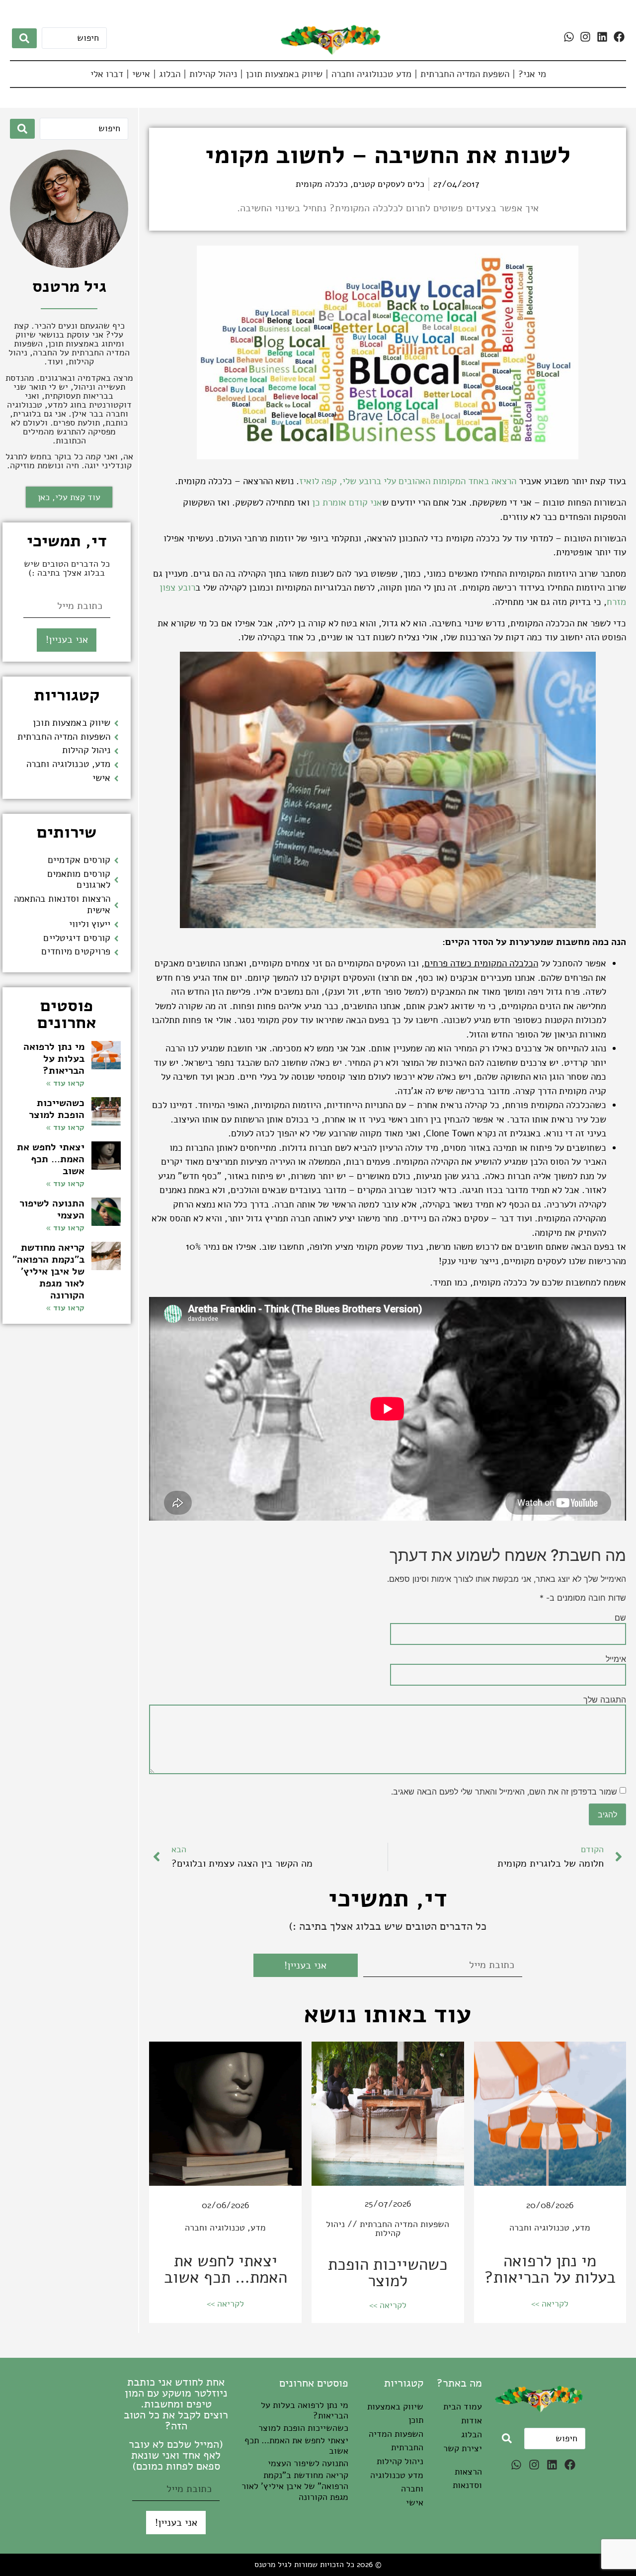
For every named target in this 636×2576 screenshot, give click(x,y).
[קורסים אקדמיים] (116, 860)
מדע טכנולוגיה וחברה (371, 74)
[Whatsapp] (569, 37)
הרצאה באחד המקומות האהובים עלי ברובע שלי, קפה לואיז (408, 481)
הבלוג (170, 74)
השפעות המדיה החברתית (404, 2224)
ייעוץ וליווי (90, 924)
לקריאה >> (550, 2304)
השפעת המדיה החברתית (465, 74)
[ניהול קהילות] (116, 751)
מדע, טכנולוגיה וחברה (550, 2228)
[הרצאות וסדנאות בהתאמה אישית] (116, 905)
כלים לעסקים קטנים (389, 184)
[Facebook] (619, 37)
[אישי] (116, 778)
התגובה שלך (605, 1700)
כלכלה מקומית (322, 184)
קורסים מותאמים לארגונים (79, 880)
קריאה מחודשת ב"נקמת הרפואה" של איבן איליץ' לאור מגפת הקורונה (48, 1271)
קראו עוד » (65, 1083)
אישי (141, 74)
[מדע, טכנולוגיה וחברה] (116, 765)
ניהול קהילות (213, 74)
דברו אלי (107, 74)
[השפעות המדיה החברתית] (116, 737)
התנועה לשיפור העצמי (52, 1209)
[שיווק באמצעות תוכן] (116, 723)
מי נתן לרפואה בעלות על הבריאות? (550, 2269)
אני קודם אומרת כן (347, 503)
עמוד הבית (463, 2406)
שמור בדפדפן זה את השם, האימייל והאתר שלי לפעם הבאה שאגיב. (504, 1792)
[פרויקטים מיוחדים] (116, 952)
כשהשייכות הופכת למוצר (388, 2273)
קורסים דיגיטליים (77, 938)
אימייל (616, 1659)
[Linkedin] (602, 37)
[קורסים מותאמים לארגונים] (116, 880)
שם (620, 1618)
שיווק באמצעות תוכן (284, 74)
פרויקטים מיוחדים (76, 951)
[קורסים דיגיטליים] (116, 939)
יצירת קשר (463, 2448)
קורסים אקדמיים (79, 860)
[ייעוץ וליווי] (116, 925)
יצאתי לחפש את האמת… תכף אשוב (226, 2269)
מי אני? (532, 74)
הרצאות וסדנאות (467, 2478)
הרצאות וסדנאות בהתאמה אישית (62, 904)
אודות (472, 2420)
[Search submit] (24, 38)
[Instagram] (585, 37)
